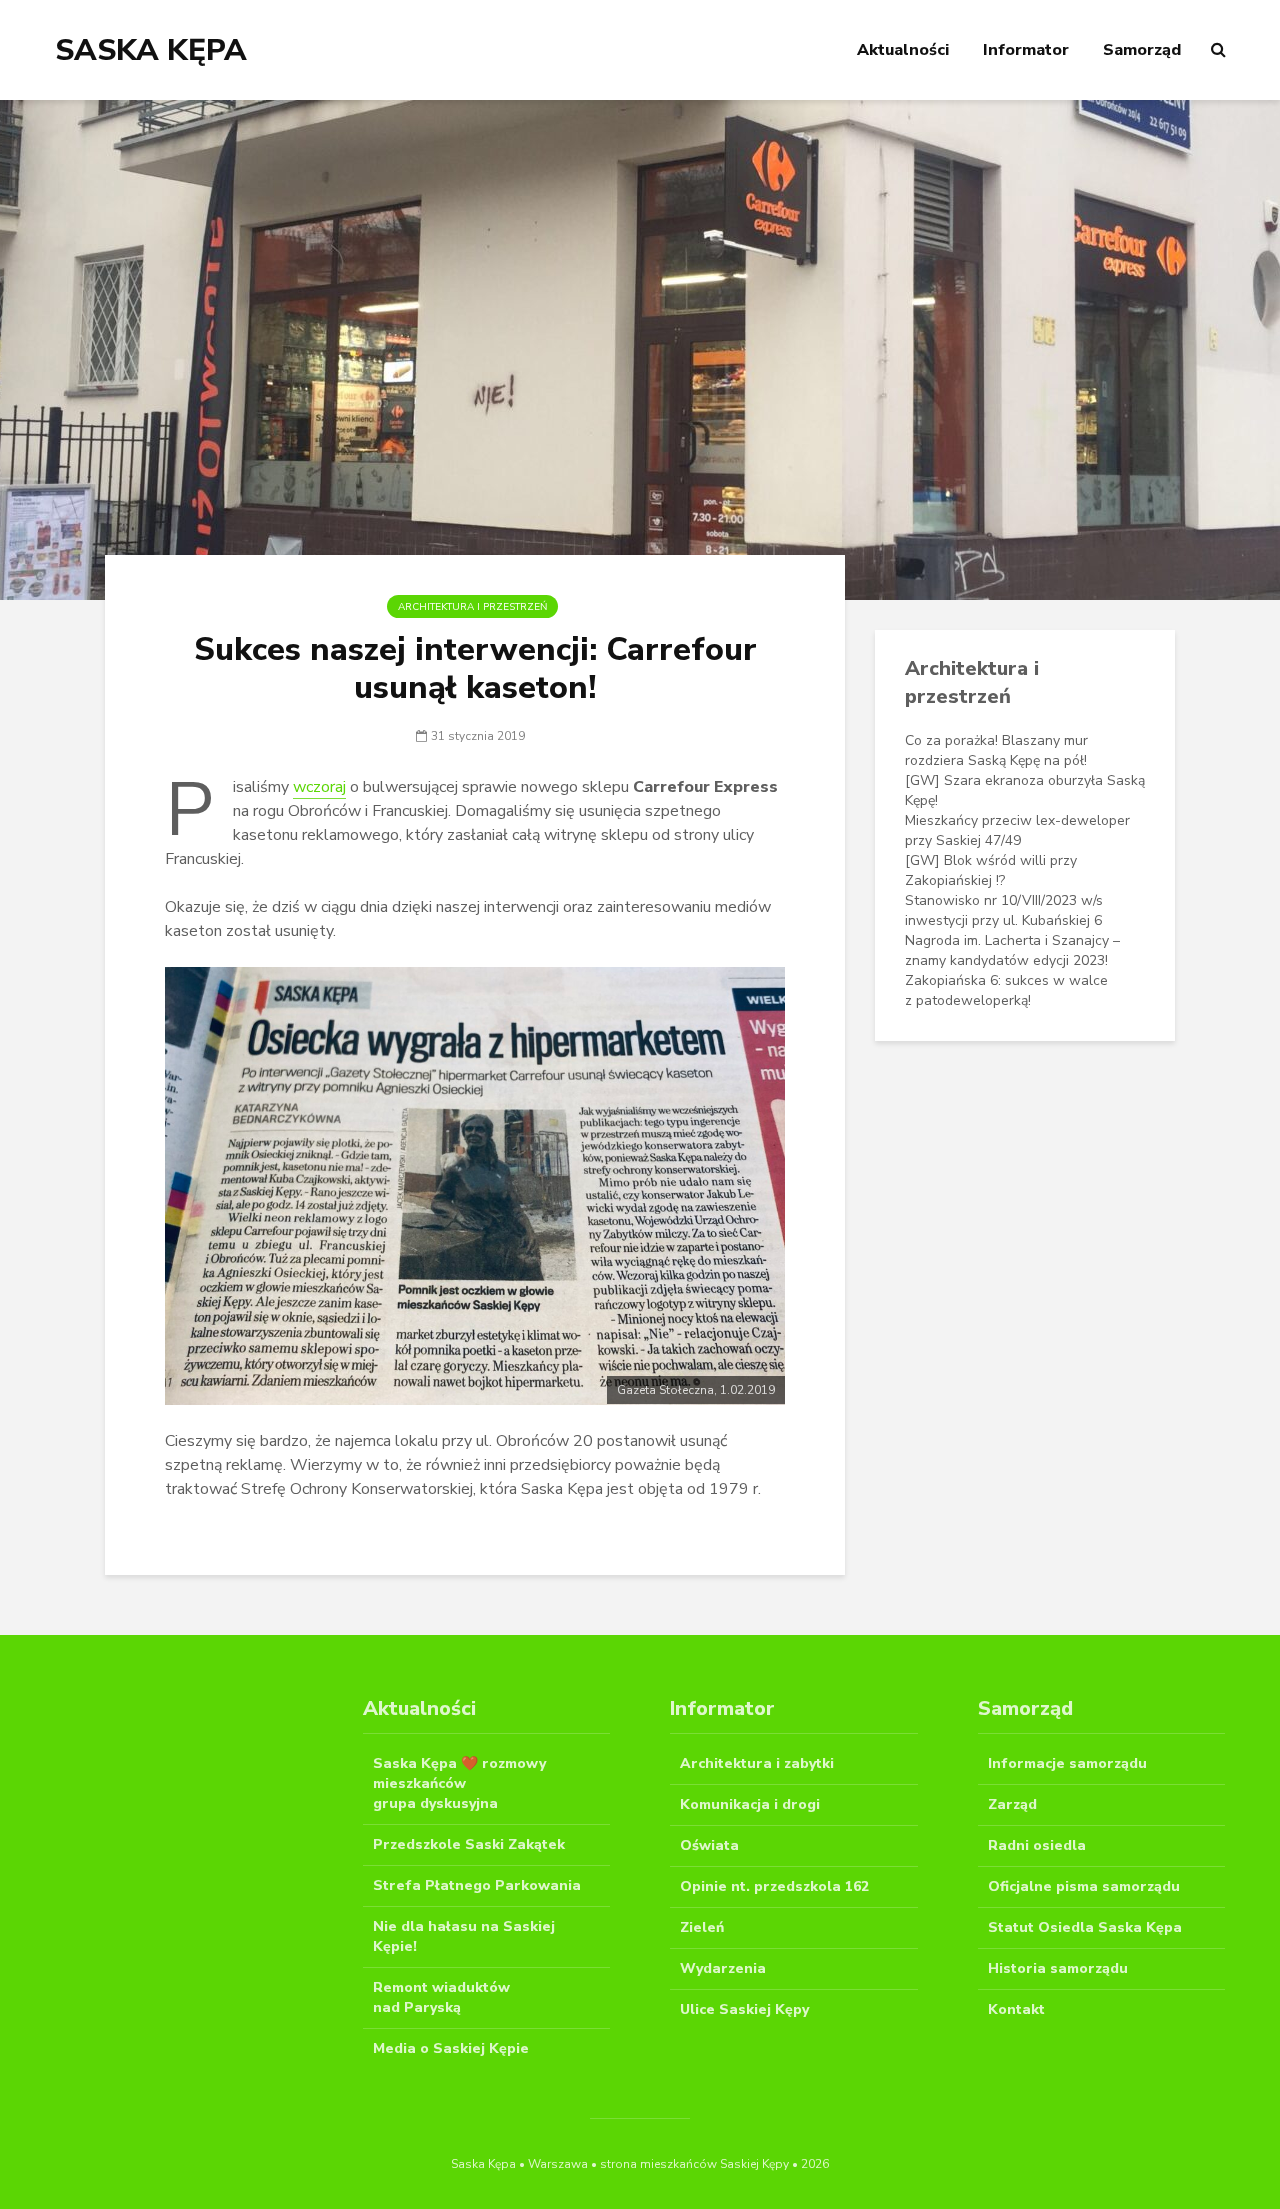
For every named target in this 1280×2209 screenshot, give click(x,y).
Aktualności (903, 50)
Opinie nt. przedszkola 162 (774, 1886)
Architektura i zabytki (757, 1763)
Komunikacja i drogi (750, 1804)
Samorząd (1142, 50)
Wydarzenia (723, 1968)
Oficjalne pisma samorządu (1084, 1886)
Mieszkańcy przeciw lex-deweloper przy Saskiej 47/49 (1017, 830)
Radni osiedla (1037, 1845)
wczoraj (319, 787)
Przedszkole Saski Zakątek (469, 1844)
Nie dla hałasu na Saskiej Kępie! (464, 1936)
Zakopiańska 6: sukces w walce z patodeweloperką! (1006, 990)
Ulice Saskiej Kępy (744, 2009)
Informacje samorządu (1067, 1763)
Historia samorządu (1058, 1968)
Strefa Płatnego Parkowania (477, 1885)
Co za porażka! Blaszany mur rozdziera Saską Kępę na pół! (996, 750)
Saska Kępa (151, 50)
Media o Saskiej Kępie (451, 2048)
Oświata (709, 1845)
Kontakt (1016, 2009)
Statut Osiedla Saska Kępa (1085, 1927)
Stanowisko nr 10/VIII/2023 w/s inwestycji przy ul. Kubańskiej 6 (1004, 910)
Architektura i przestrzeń (472, 607)
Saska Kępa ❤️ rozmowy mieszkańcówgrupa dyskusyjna (459, 1783)
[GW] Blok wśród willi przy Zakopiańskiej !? (991, 870)
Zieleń (702, 1927)
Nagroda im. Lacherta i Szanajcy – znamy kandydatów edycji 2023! (1012, 950)
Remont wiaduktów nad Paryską (441, 1997)
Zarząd (1012, 1804)
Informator (1026, 50)
